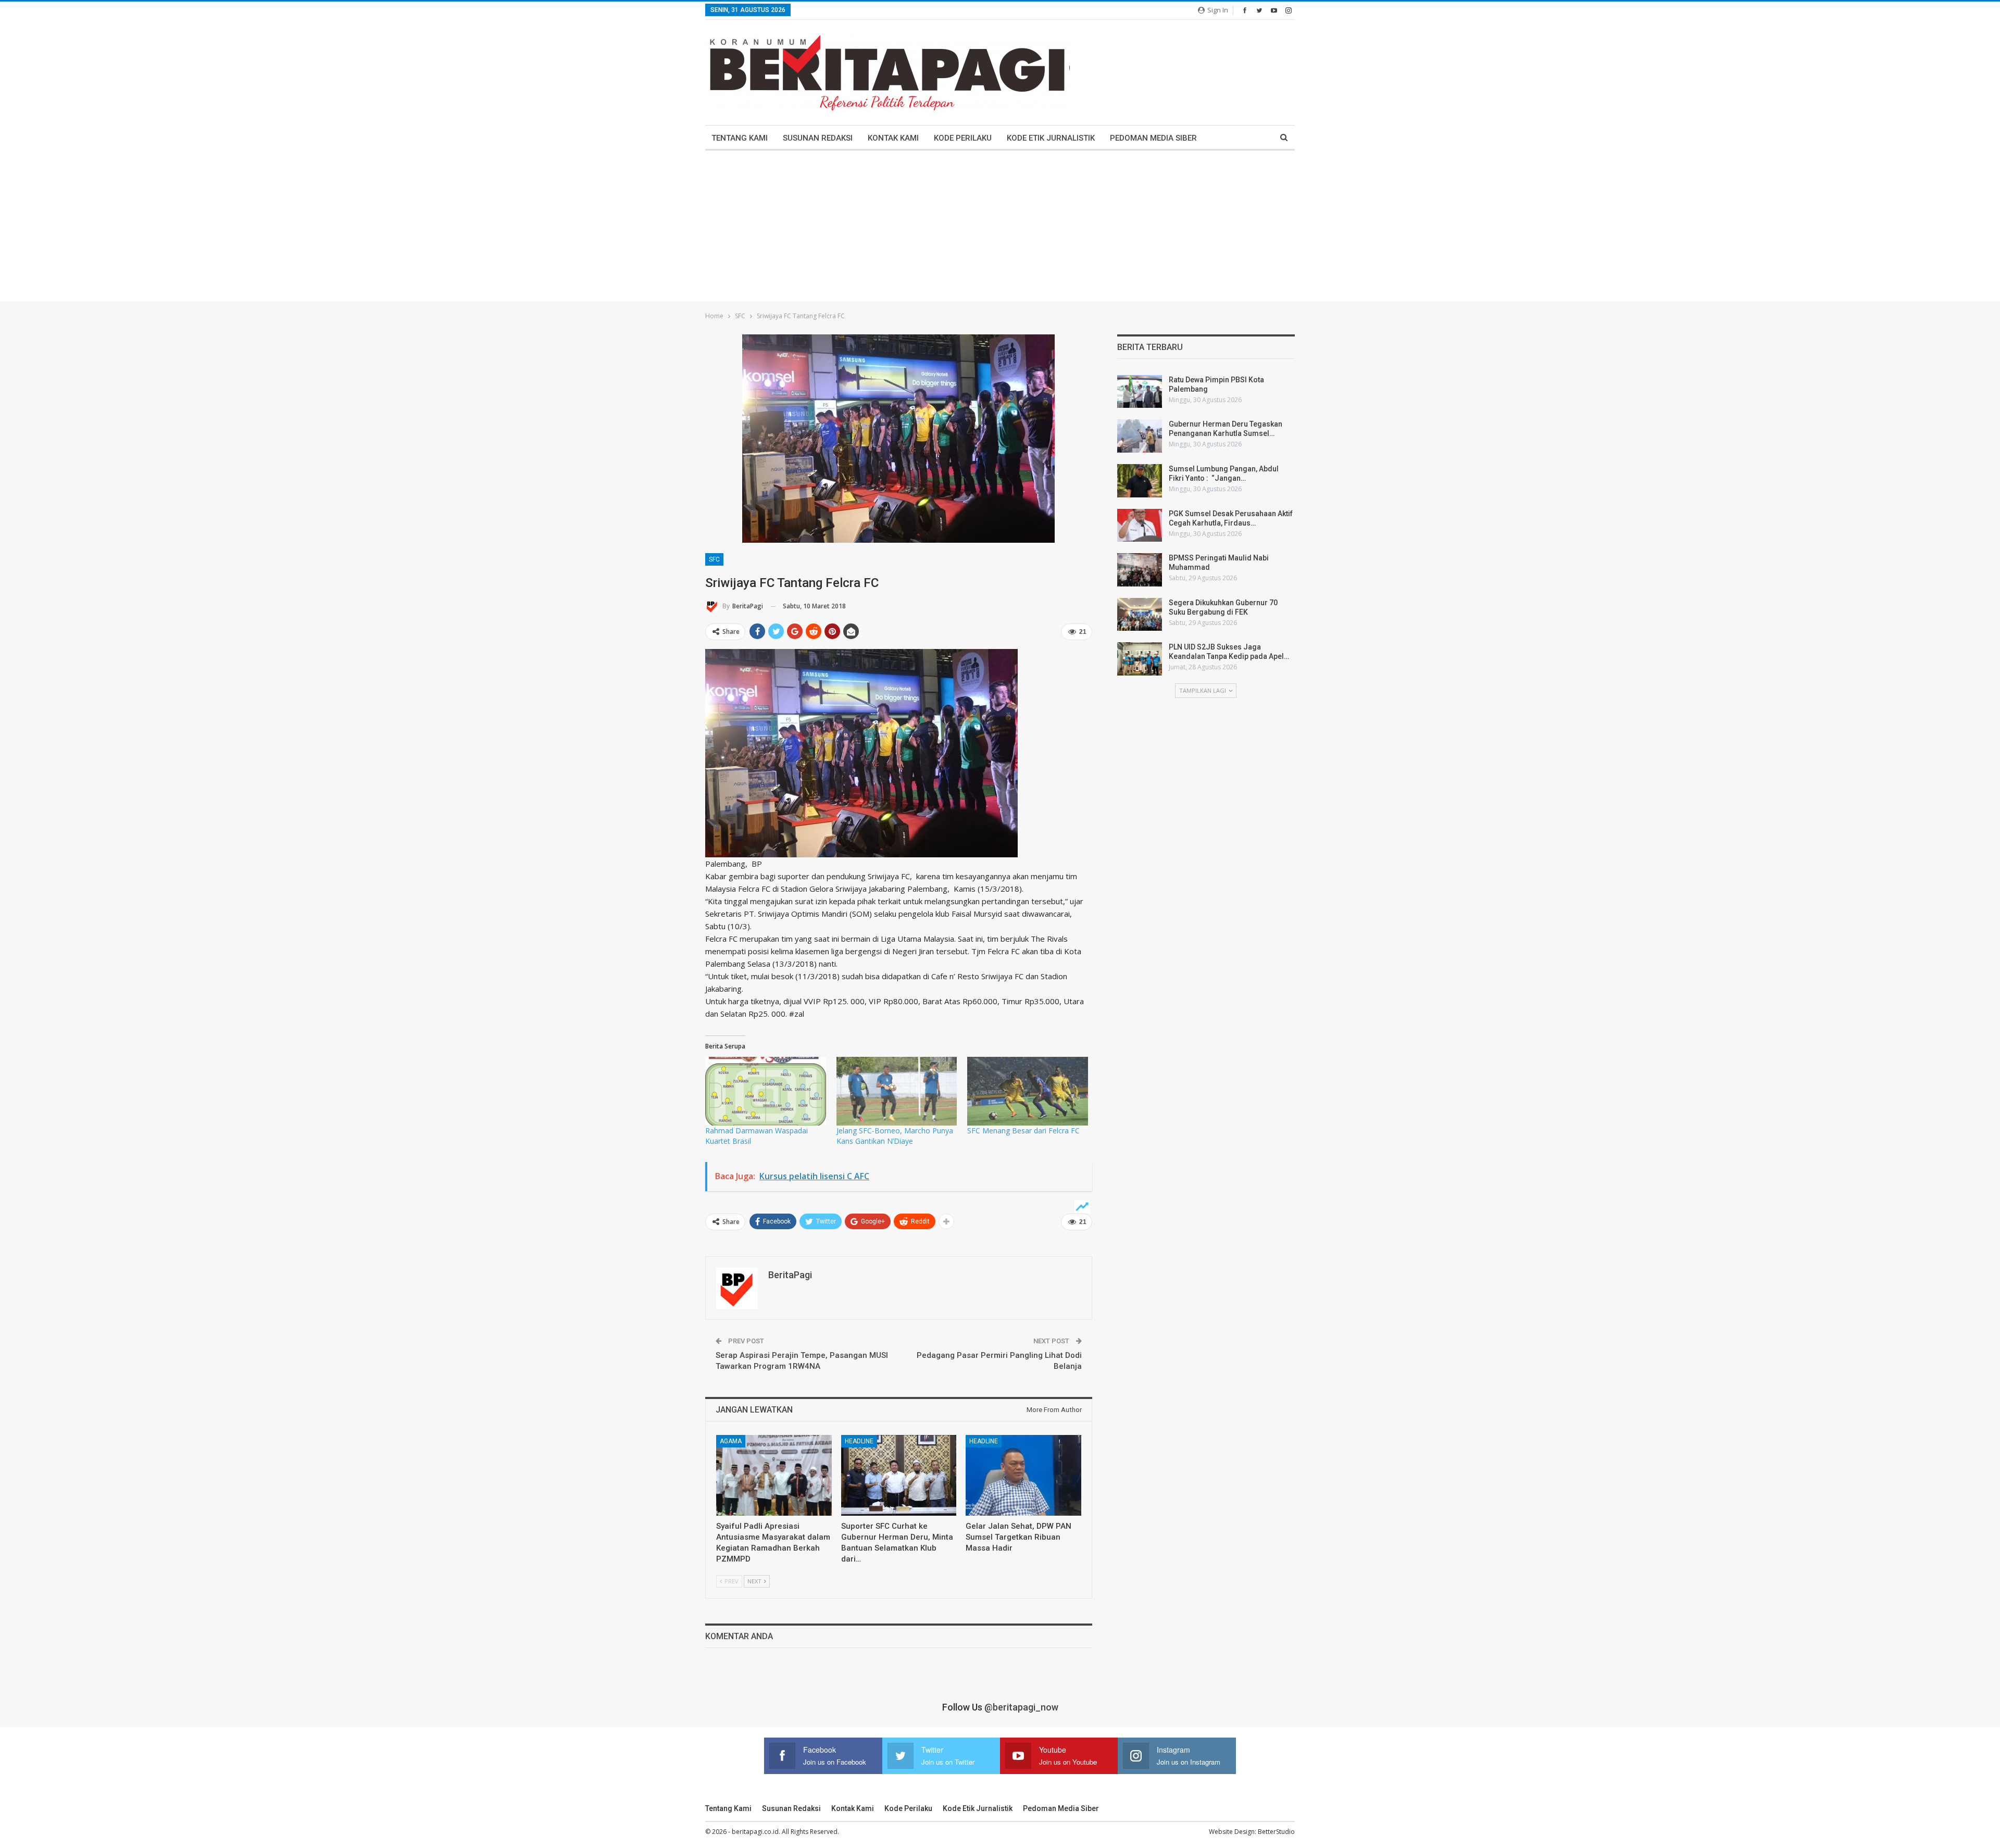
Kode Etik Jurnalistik (1051, 138)
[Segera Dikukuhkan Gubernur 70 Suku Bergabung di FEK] (1140, 615)
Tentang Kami (740, 138)
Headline (859, 1441)
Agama (731, 1441)
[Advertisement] (1000, 229)
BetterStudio (1276, 1832)
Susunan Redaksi (818, 138)
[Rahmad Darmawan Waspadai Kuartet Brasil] (766, 1091)
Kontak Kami (893, 138)
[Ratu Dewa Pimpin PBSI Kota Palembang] (1140, 392)
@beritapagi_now (1021, 1707)
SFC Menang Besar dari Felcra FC (1023, 1131)
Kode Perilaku (963, 138)
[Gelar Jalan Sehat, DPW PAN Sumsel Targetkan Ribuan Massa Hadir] (1023, 1475)
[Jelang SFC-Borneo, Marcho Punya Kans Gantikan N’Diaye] (897, 1091)
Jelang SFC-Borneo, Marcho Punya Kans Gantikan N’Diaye (895, 1136)
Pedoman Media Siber (1153, 138)
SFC (714, 559)
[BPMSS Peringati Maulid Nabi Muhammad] (1140, 570)
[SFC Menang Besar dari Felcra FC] (1028, 1091)
